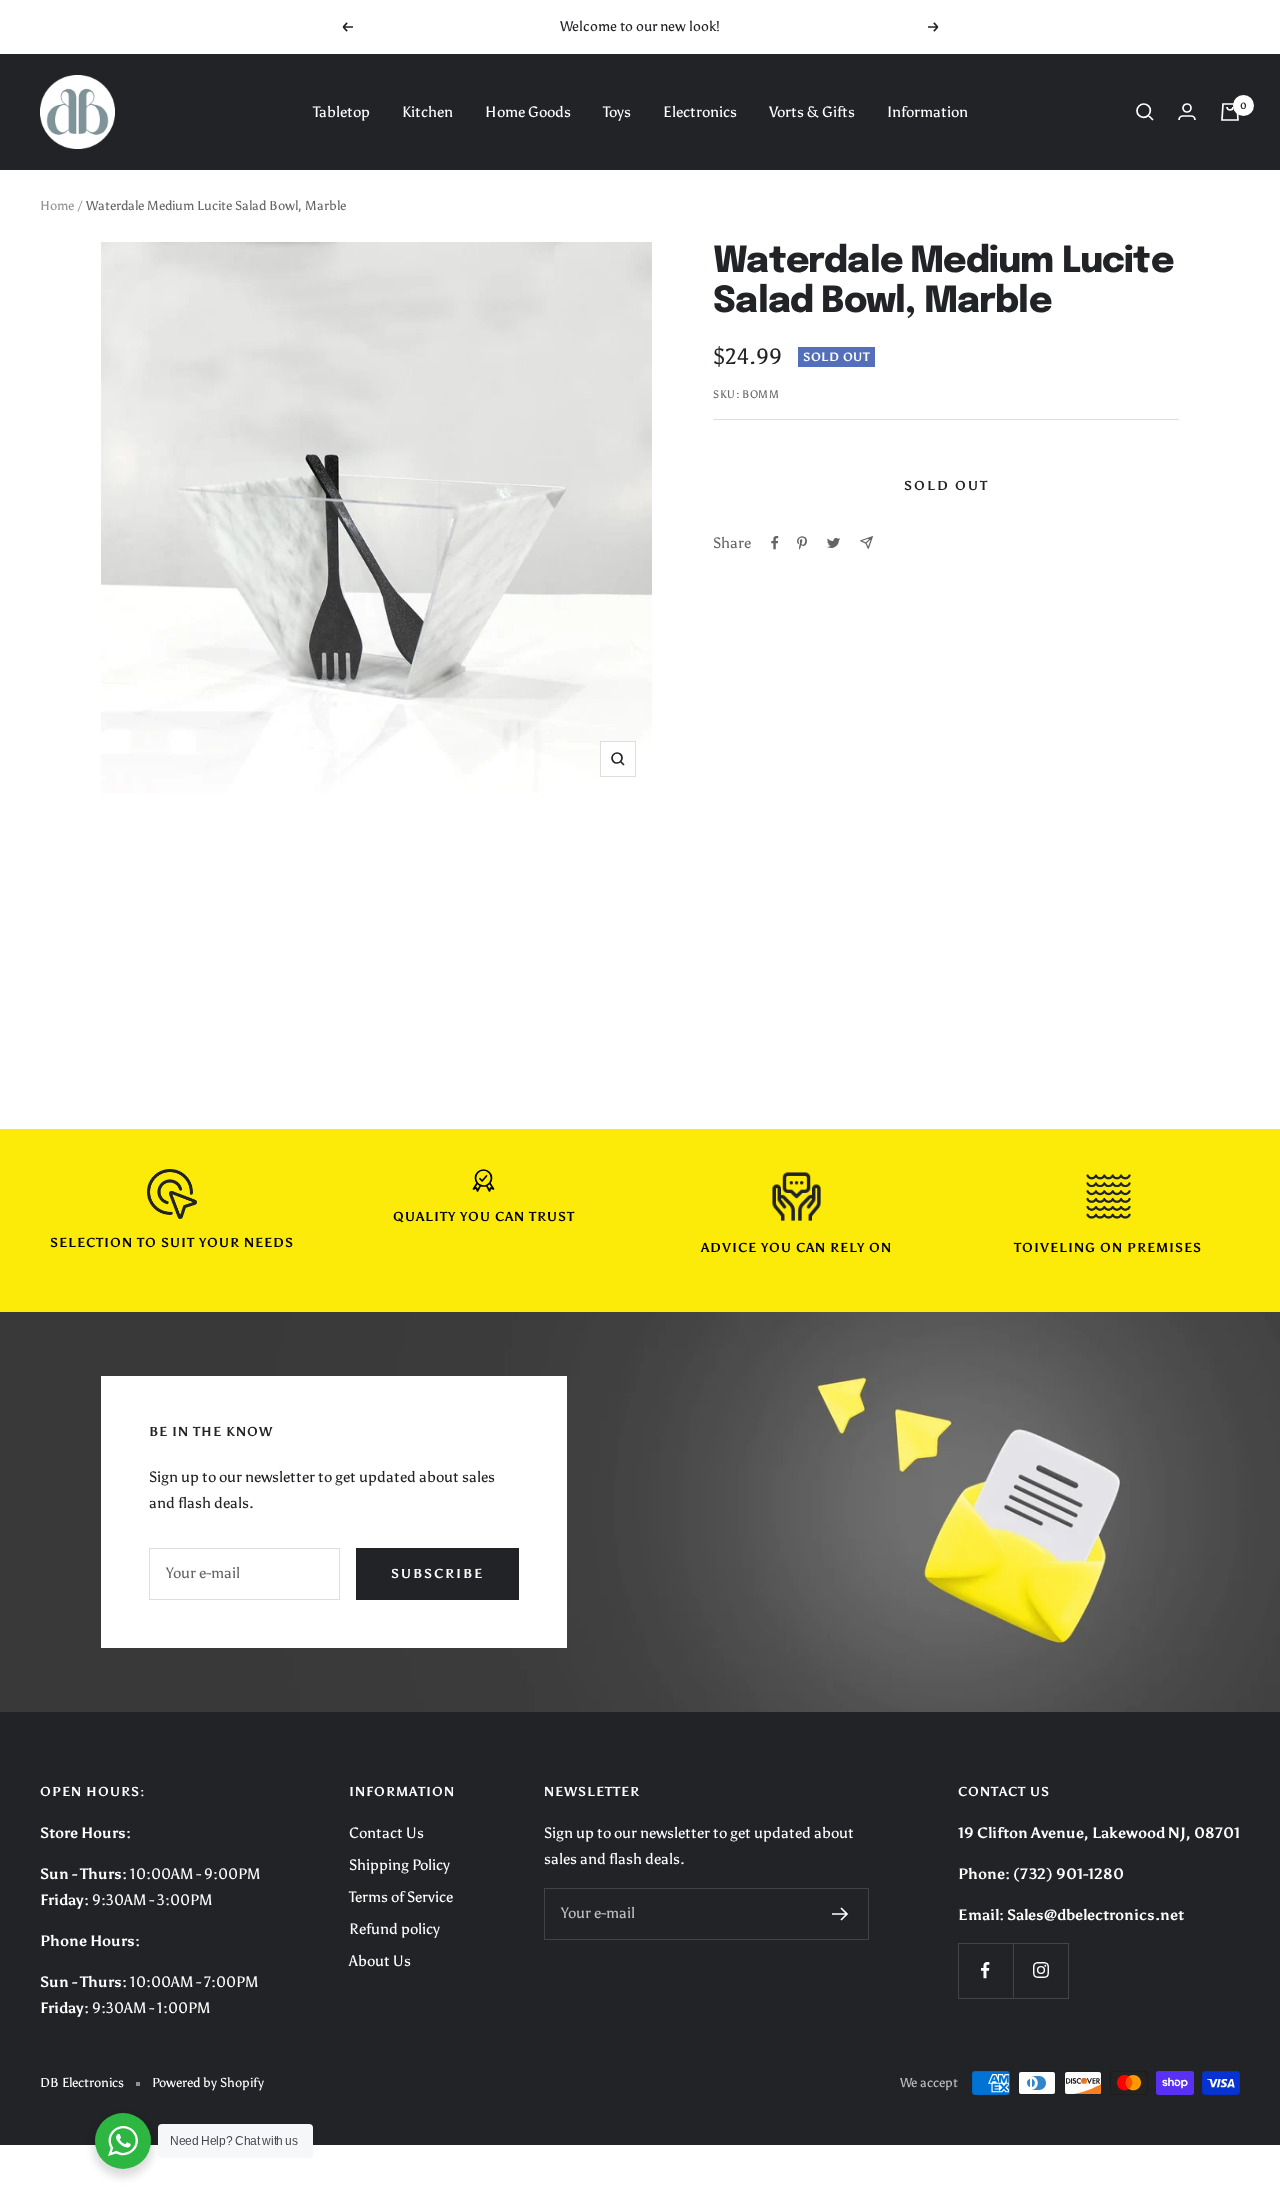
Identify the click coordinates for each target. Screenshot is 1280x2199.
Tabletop (341, 112)
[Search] (1145, 112)
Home (57, 205)
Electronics (700, 112)
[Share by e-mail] (866, 542)
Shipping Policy (399, 1865)
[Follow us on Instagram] (1040, 1970)
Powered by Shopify (208, 2082)
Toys (617, 112)
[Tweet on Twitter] (833, 543)
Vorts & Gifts (812, 112)
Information (927, 112)
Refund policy (394, 1929)
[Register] (840, 1914)
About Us (380, 1961)
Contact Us (386, 1833)
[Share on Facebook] (775, 543)
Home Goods (528, 112)
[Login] (1187, 111)
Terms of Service (401, 1897)
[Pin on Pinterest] (802, 543)
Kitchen (427, 112)
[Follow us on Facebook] (985, 1970)
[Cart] (1230, 112)
